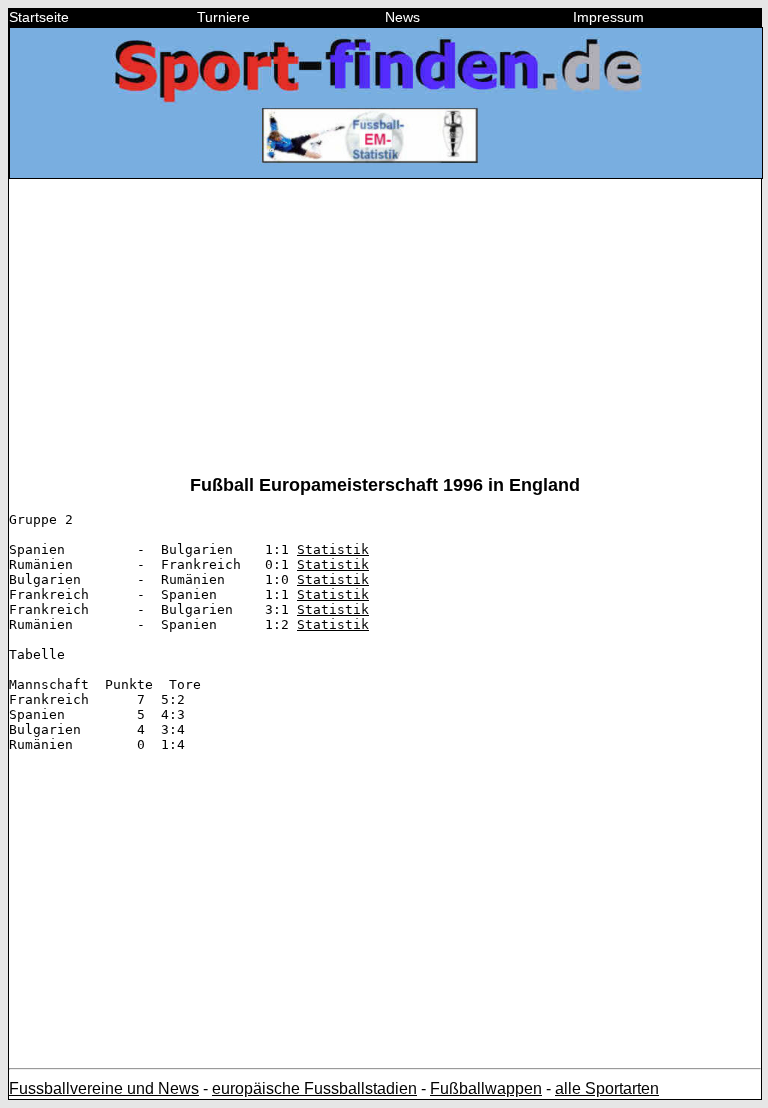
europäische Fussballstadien (314, 1088)
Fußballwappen (486, 1088)
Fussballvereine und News (104, 1088)
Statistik (333, 549)
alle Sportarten (607, 1088)
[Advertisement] (385, 335)
